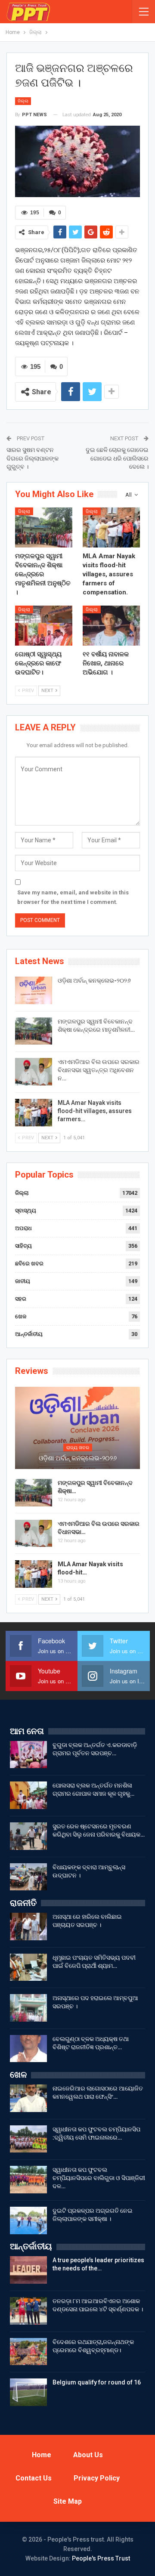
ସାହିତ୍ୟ (23, 1246)
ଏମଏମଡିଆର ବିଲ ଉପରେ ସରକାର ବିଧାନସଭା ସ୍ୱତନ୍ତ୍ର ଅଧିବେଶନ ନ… (99, 1070)
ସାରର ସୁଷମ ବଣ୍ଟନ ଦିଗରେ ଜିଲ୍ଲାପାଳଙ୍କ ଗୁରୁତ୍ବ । (33, 458)
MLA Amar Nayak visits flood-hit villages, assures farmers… (95, 1111)
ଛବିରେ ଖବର (29, 1263)
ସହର (21, 1299)
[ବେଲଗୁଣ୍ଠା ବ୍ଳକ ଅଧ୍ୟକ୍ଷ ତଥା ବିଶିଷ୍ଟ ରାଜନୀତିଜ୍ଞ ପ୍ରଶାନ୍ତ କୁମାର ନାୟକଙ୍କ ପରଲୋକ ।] (28, 2049)
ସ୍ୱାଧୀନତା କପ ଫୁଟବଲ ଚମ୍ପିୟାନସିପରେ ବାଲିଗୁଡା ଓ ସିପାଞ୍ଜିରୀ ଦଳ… (99, 2178)
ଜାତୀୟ (23, 1281)
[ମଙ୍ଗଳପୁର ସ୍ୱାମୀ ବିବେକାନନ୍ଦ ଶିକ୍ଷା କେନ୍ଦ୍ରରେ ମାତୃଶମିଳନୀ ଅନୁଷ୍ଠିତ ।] (44, 527)
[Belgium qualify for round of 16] (28, 2392)
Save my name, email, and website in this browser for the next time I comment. (73, 897)
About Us (88, 2455)
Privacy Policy (97, 2478)
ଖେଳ (21, 1316)
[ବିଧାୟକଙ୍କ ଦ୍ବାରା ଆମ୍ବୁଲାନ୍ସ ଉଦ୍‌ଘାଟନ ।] (28, 1877)
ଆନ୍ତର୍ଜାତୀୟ (29, 1334)
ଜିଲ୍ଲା (23, 101)
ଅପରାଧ (23, 1228)
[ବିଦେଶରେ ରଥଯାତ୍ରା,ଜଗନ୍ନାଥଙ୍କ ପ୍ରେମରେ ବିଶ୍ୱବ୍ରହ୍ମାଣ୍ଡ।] (28, 2352)
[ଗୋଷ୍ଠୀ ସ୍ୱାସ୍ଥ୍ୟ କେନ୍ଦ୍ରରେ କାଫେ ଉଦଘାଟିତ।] (44, 626)
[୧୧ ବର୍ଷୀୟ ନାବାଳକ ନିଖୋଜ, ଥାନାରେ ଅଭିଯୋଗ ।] (111, 626)
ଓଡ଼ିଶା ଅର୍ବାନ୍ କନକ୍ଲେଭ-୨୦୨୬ (94, 980)
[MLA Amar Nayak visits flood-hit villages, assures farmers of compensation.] (111, 527)
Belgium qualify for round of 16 (97, 2382)
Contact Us (34, 2478)
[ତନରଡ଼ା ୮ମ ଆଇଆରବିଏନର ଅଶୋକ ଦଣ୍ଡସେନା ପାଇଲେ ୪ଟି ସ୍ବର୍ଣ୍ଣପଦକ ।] (28, 2311)
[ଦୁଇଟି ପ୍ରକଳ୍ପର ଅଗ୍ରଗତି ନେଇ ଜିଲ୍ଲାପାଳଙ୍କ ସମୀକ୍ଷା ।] (28, 2220)
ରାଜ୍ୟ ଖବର (78, 1448)
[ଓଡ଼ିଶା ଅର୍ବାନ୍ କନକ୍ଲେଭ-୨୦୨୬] (34, 990)
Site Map (68, 2501)
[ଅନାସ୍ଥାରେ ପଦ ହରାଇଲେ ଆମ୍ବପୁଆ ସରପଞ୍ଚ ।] (28, 2008)
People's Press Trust (101, 2558)
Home (42, 2455)
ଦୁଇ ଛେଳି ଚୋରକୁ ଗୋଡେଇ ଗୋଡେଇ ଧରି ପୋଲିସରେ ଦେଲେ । (117, 458)
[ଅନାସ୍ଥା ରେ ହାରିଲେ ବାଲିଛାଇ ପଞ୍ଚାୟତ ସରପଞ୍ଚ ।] (28, 1927)
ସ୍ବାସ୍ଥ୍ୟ (26, 1211)
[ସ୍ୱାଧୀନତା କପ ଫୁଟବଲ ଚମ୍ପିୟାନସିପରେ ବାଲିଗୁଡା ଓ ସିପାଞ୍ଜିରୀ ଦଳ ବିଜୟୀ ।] (28, 2180)
